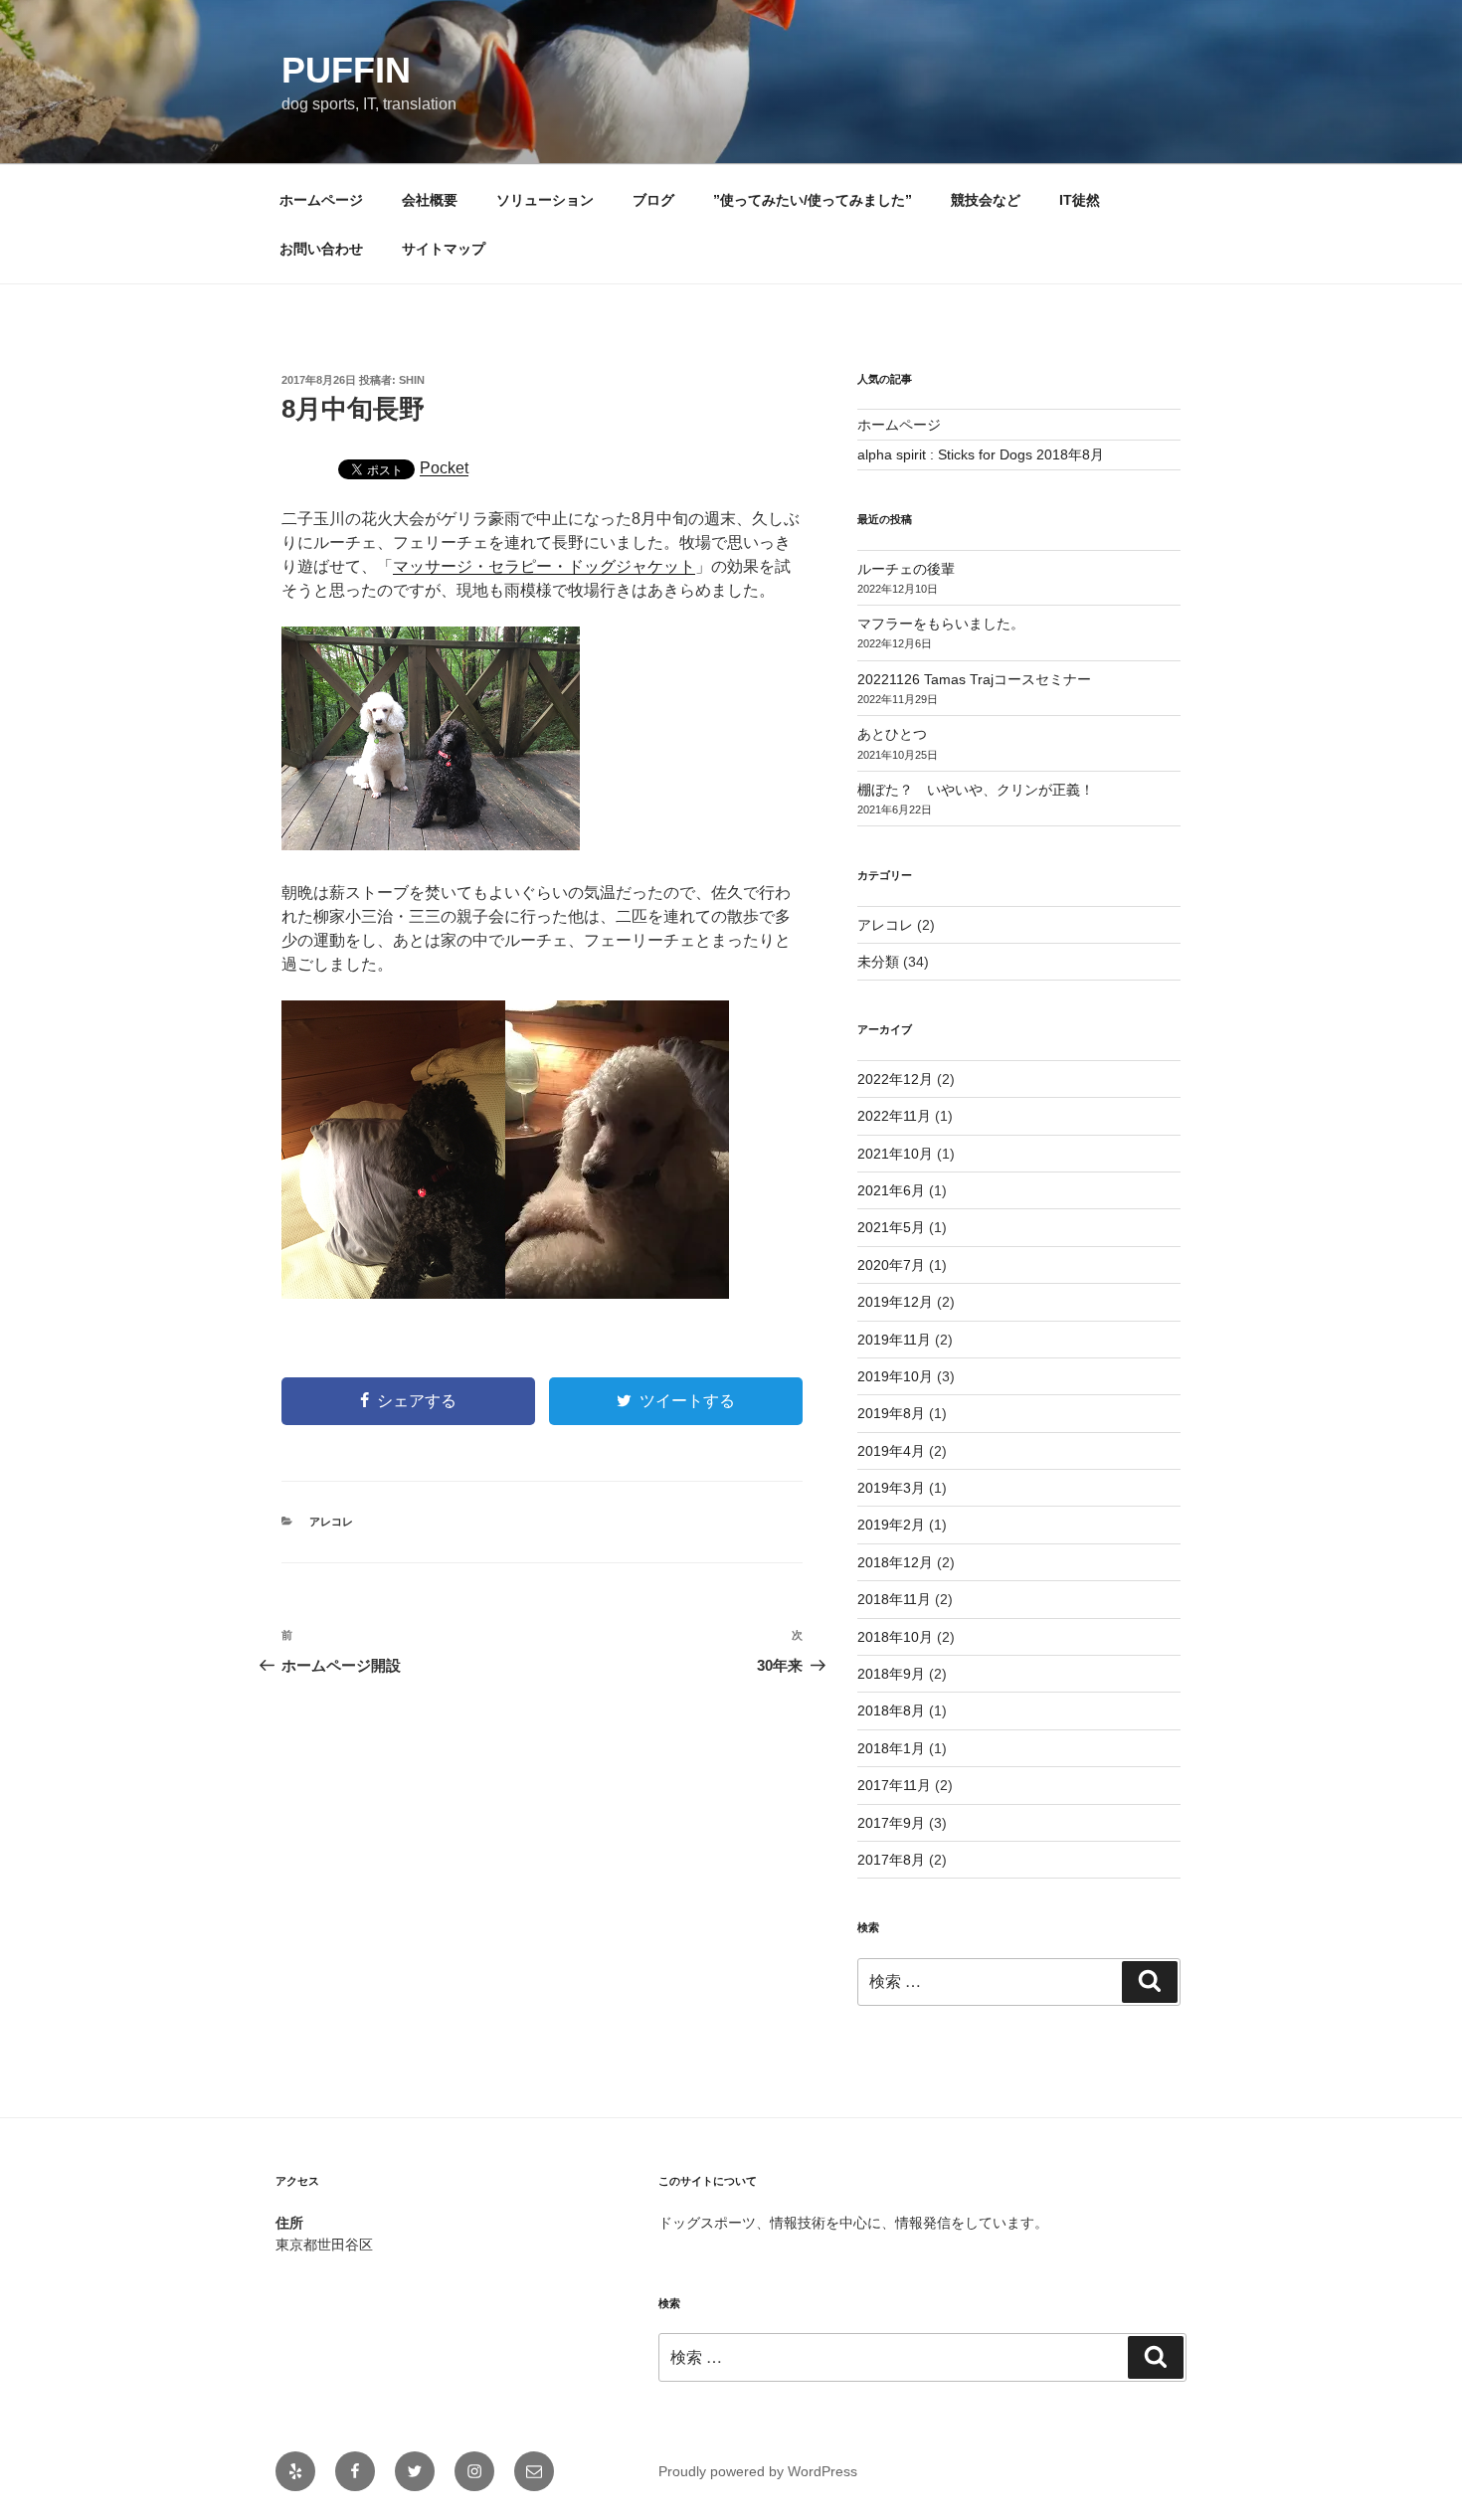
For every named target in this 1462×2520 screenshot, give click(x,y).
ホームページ (321, 200)
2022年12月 (895, 1079)
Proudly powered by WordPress (758, 2471)
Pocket (444, 468)
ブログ (653, 200)
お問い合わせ (321, 249)
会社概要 (430, 200)
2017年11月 (894, 1785)
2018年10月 (895, 1637)
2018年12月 (895, 1562)
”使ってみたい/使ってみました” (813, 200)
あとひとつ (892, 734)
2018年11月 (894, 1599)
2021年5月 (891, 1227)
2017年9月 (891, 1823)
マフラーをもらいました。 (941, 624)
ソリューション (545, 200)
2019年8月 (891, 1413)
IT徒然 (1080, 200)
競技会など (986, 200)
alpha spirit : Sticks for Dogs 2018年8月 (981, 454)
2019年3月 (891, 1488)
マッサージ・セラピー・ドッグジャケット (544, 566)
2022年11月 (894, 1116)
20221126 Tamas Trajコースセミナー (974, 679)
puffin (346, 70)
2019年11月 (894, 1340)
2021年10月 (895, 1154)
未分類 (878, 962)
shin (412, 380)
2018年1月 (891, 1748)
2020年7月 (891, 1265)
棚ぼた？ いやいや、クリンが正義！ (976, 790)
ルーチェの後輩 (906, 569)
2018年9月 (891, 1674)
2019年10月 (895, 1376)
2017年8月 (891, 1860)
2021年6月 (891, 1190)
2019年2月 (891, 1525)
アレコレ (331, 1522)
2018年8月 (891, 1710)
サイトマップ (444, 249)
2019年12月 (895, 1302)
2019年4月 (891, 1451)
